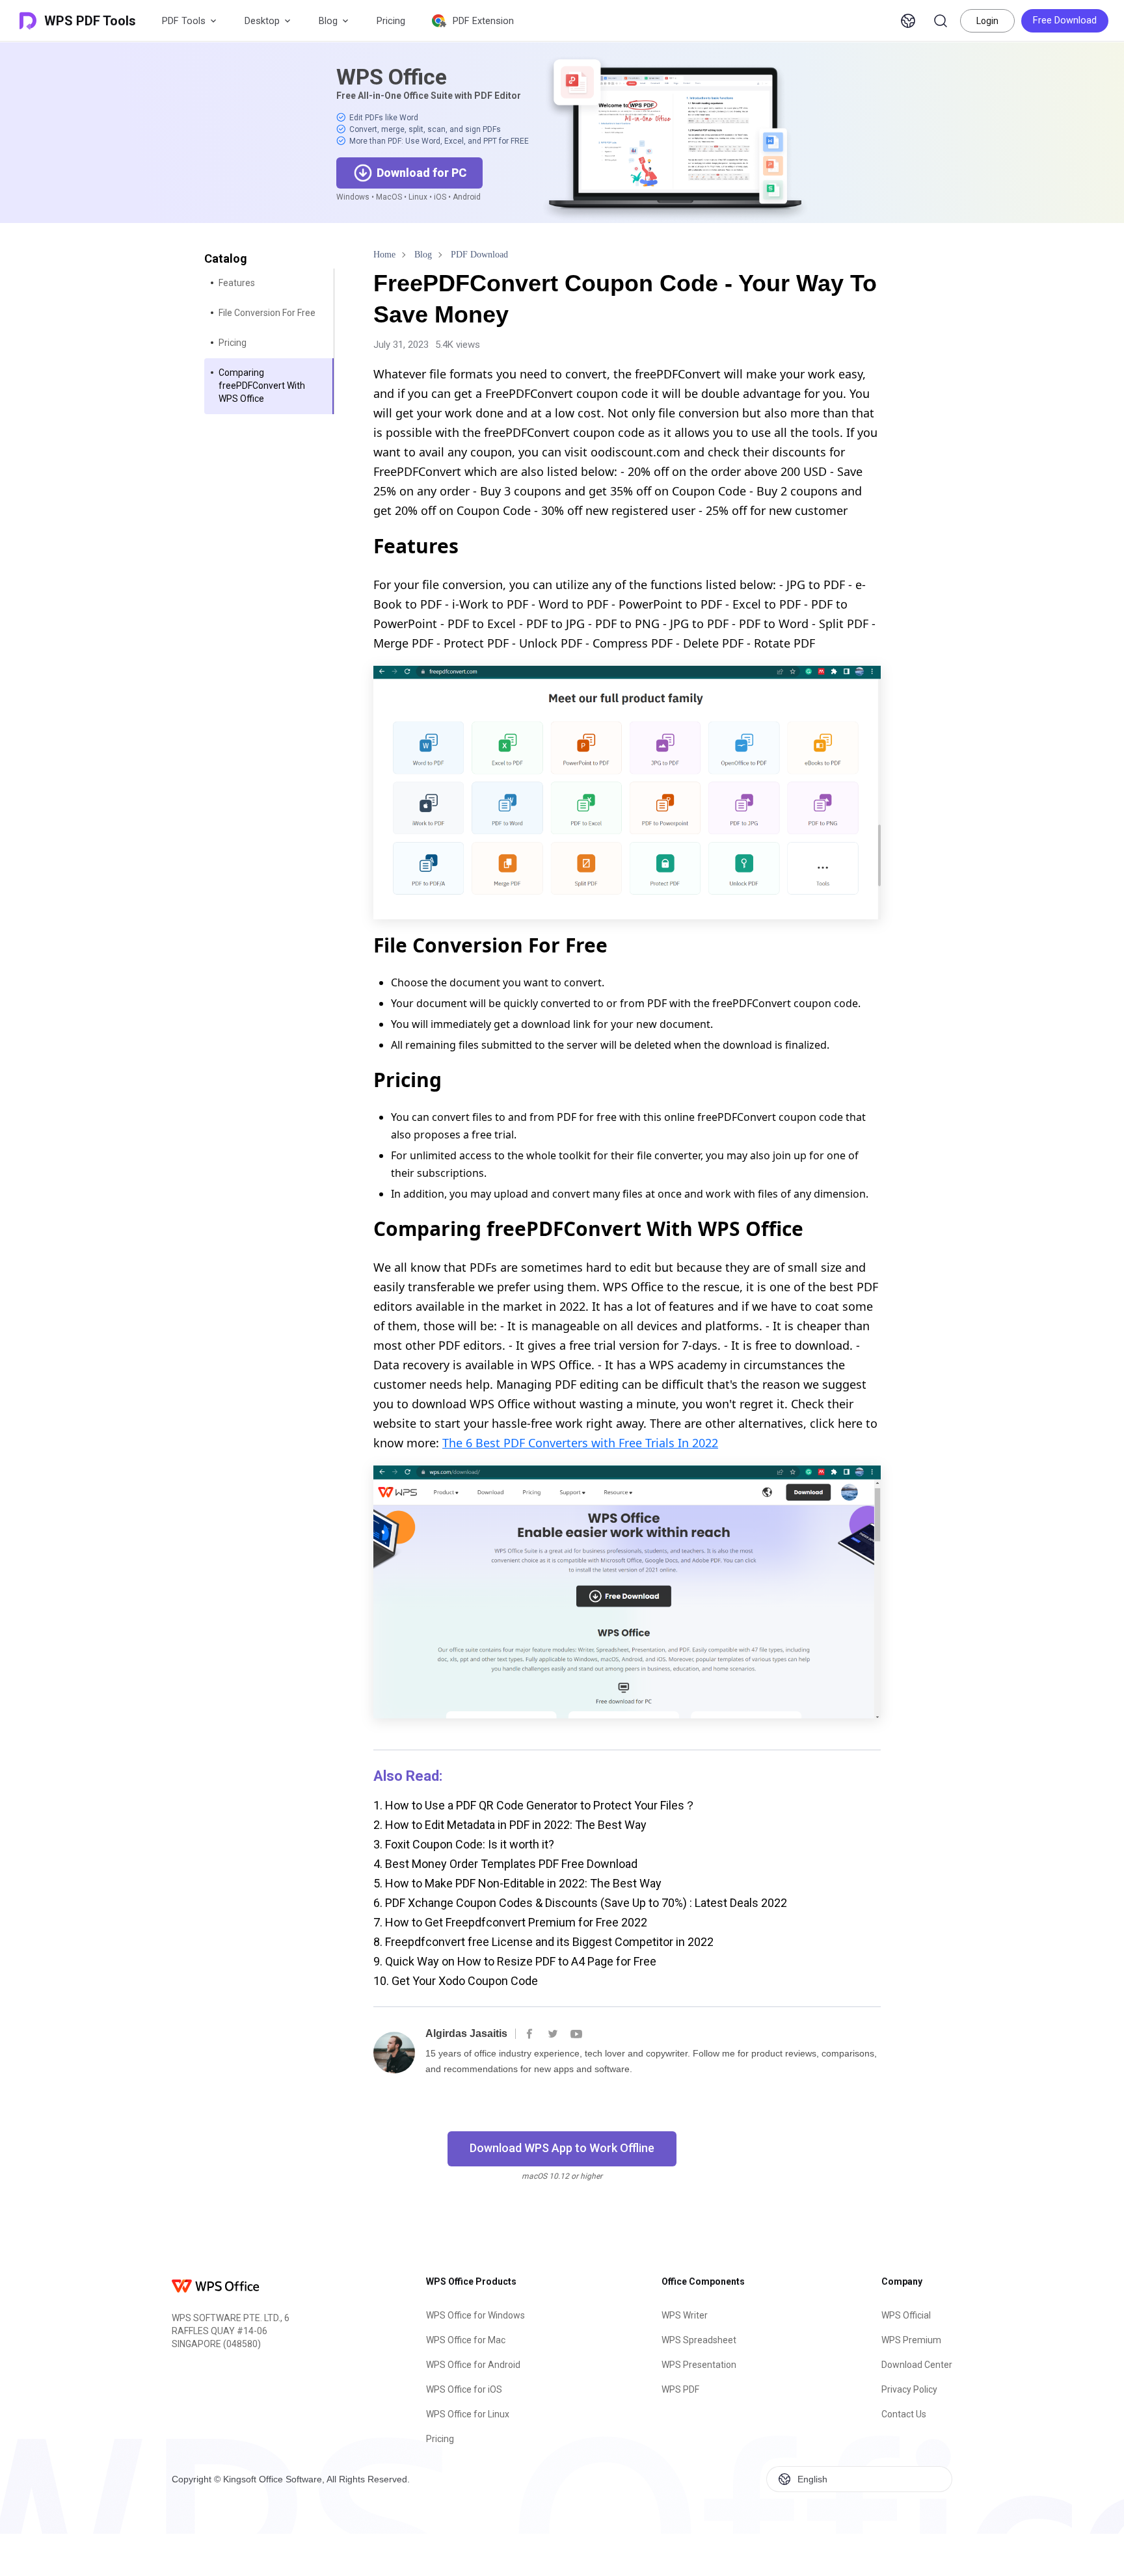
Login (987, 21)
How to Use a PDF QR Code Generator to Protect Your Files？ (535, 1805)
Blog (328, 21)
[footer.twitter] (553, 2034)
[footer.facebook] (529, 2034)
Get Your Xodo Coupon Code (456, 1981)
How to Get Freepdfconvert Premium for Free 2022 (510, 1922)
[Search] (941, 21)
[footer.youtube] (576, 2034)
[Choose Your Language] (908, 21)
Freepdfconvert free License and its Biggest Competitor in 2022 (543, 1942)
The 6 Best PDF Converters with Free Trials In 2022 (580, 1443)
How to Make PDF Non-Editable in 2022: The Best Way (517, 1883)
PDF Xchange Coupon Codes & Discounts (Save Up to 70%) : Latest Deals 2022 (580, 1903)
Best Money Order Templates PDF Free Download (505, 1864)
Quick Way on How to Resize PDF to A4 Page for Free (515, 1961)
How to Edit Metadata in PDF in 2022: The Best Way (510, 1825)
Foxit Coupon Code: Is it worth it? (464, 1844)
